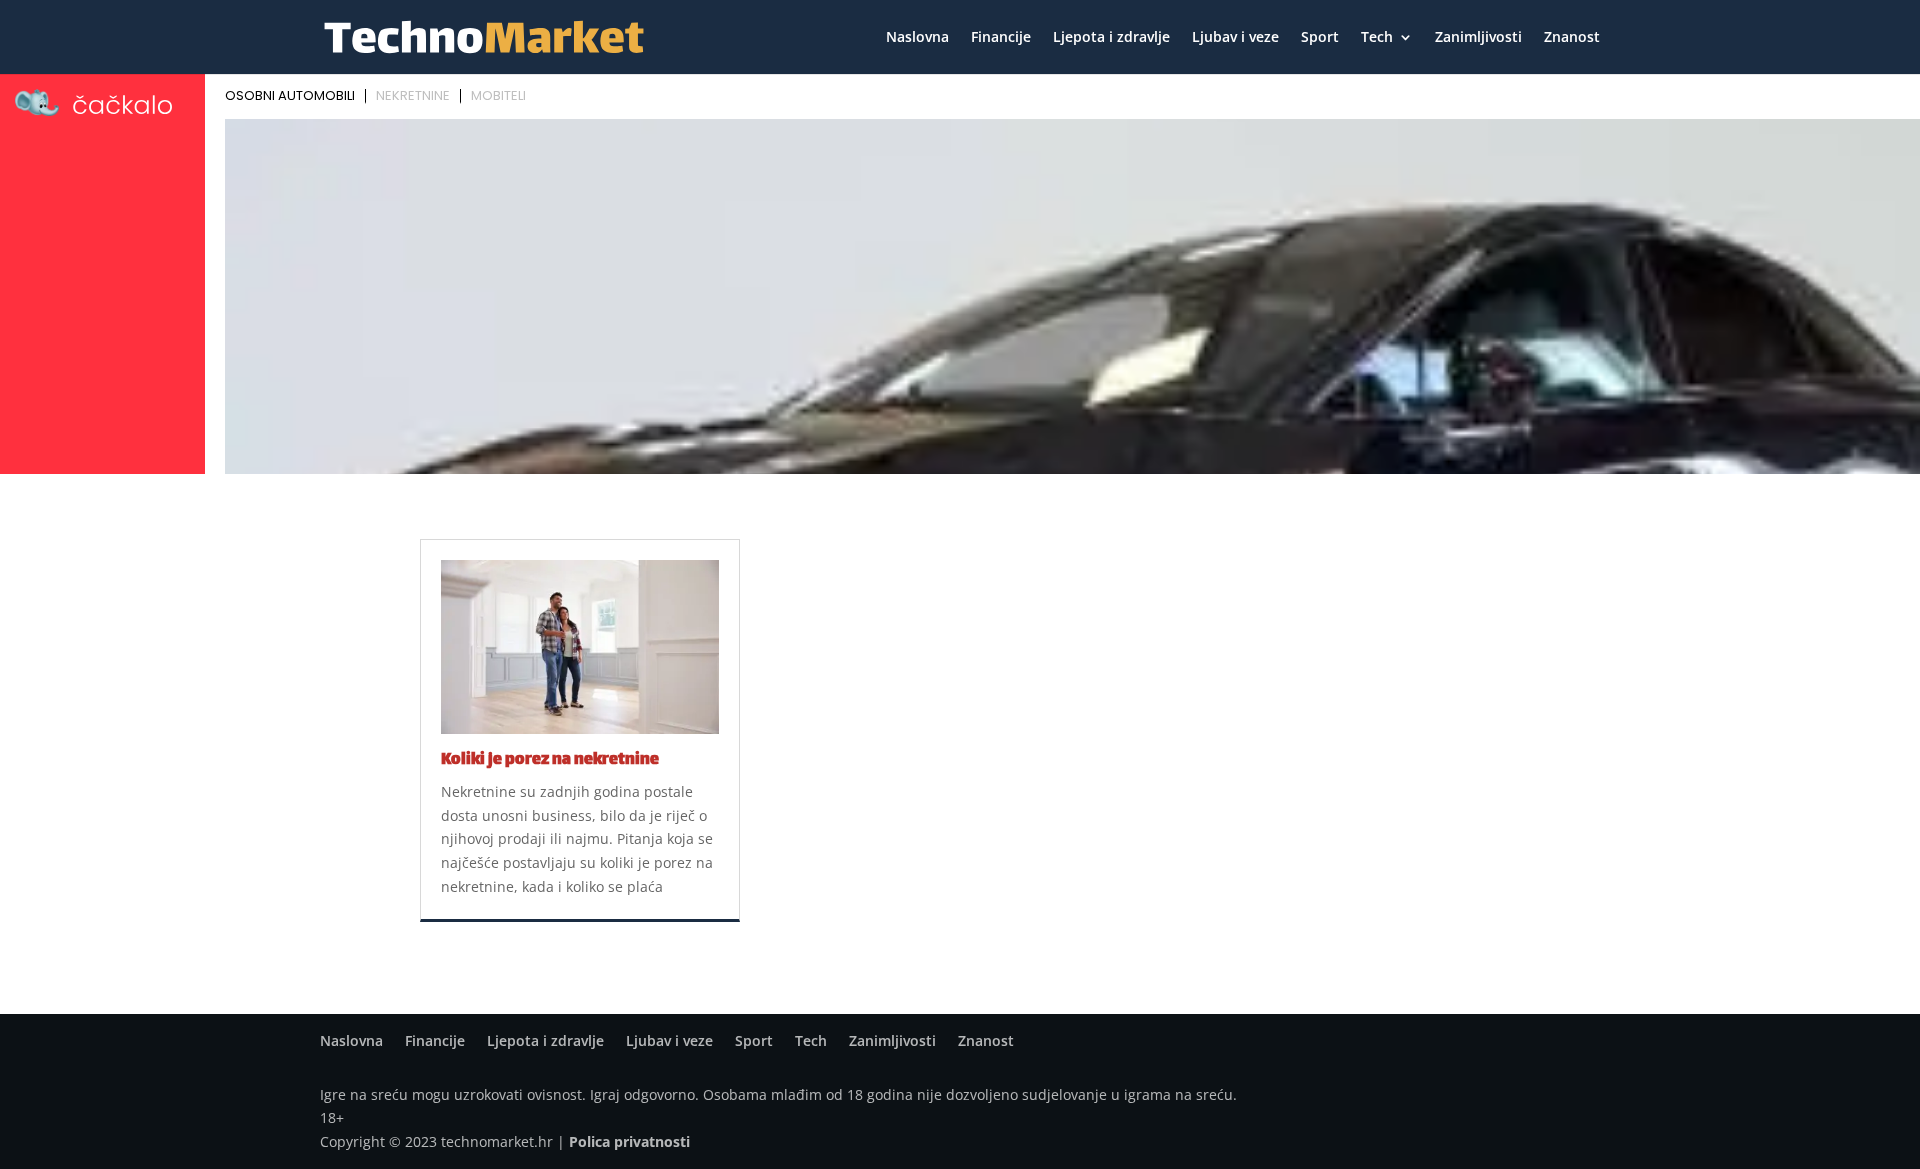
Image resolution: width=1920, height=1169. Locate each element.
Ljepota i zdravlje (1111, 38)
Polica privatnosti (629, 1141)
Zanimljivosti (1478, 38)
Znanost (1572, 38)
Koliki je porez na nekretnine (550, 760)
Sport (1320, 38)
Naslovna (917, 38)
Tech (1377, 38)
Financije (1001, 38)
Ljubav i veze (1235, 38)
